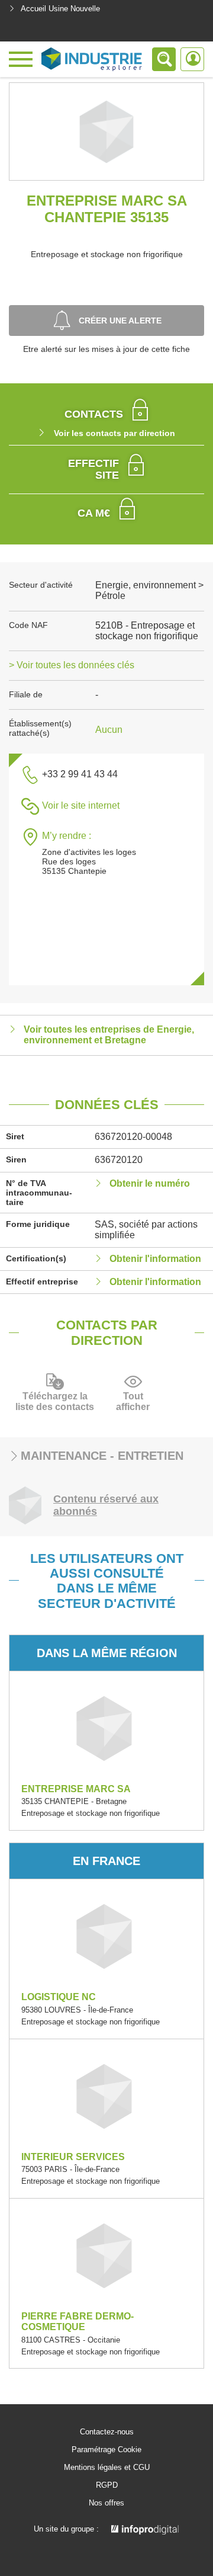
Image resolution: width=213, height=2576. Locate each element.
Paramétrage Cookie (106, 2450)
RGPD (107, 2485)
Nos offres (106, 2503)
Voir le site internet (81, 805)
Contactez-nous (107, 2432)
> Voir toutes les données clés (72, 665)
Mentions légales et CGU (107, 2468)
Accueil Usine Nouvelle (60, 9)
